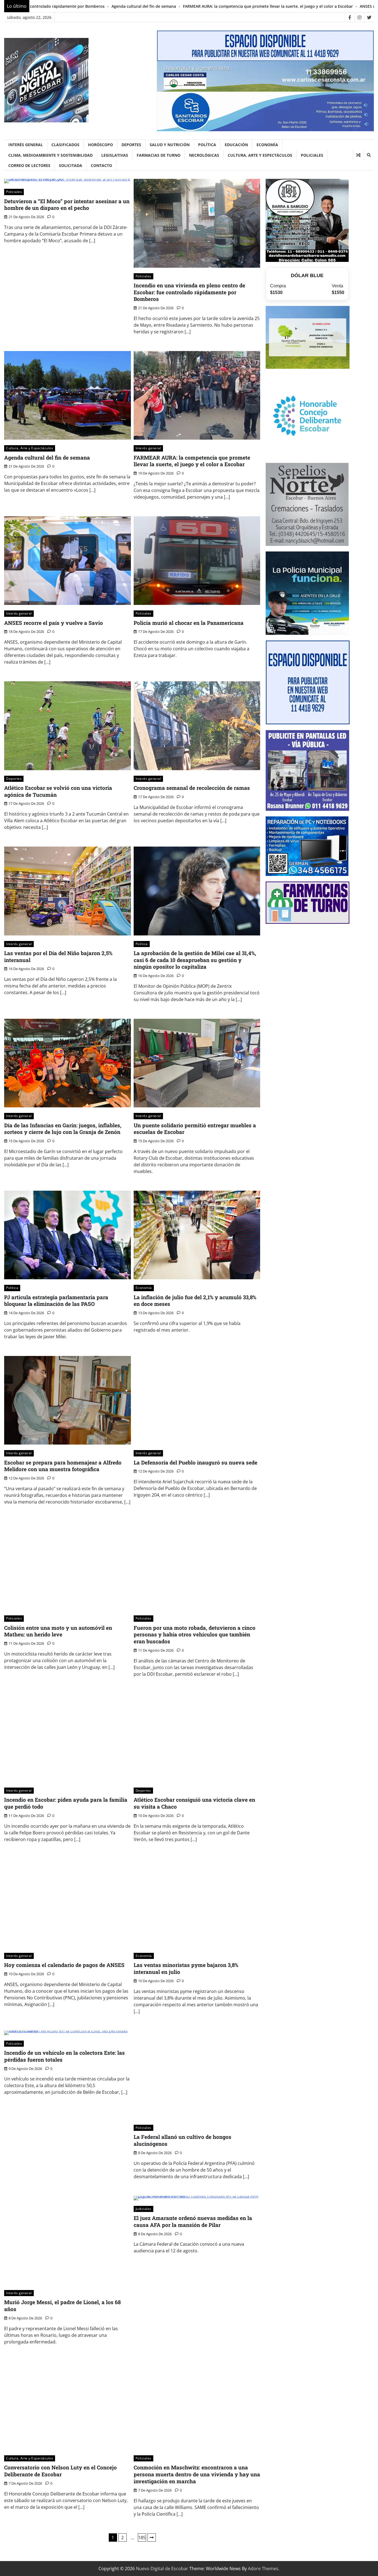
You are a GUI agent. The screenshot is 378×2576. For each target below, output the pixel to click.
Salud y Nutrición (170, 145)
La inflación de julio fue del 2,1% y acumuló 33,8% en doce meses (195, 1301)
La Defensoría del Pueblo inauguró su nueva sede (196, 1462)
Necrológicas (204, 155)
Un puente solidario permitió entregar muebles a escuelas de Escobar (195, 1129)
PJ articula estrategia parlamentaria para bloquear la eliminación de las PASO (56, 1301)
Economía (267, 145)
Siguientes (152, 2538)
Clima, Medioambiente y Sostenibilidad (51, 155)
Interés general (26, 145)
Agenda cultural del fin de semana (47, 457)
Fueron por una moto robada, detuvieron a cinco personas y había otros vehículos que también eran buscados (195, 1635)
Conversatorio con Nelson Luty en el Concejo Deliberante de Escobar (60, 2471)
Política (207, 145)
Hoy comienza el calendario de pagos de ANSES (64, 1965)
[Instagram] (359, 17)
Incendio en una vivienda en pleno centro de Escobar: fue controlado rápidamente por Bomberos (189, 292)
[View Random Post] (358, 155)
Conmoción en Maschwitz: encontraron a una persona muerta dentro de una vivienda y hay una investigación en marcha (197, 2474)
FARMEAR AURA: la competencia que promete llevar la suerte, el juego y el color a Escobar (105, 6)
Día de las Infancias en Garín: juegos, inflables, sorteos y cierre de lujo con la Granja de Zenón (63, 1129)
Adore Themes (263, 2569)
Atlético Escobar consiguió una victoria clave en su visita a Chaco (194, 1803)
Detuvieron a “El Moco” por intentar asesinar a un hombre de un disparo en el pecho (67, 205)
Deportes (131, 145)
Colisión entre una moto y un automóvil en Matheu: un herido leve (58, 1631)
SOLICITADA (71, 165)
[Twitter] (369, 17)
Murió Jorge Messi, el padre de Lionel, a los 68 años (62, 2306)
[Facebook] (350, 17)
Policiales (312, 155)
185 (142, 2538)
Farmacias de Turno (159, 155)
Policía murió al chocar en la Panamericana (315, 6)
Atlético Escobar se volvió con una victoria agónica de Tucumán (58, 791)
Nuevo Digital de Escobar (162, 2569)
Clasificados (65, 145)
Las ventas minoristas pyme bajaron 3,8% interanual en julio (186, 1968)
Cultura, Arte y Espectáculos (260, 155)
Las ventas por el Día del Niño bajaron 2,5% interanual (58, 956)
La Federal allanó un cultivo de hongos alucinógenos (182, 2140)
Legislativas (115, 155)
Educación (236, 145)
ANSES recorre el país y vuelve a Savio (232, 6)
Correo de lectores (29, 165)
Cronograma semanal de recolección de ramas (192, 788)
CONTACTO (101, 165)
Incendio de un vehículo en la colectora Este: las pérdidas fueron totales (64, 2056)
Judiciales (143, 2209)
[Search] (369, 155)
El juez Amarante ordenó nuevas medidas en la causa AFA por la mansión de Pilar (193, 2221)
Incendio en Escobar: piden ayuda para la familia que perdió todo (66, 1803)
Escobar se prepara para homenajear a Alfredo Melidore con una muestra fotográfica (63, 1466)
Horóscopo (100, 145)
